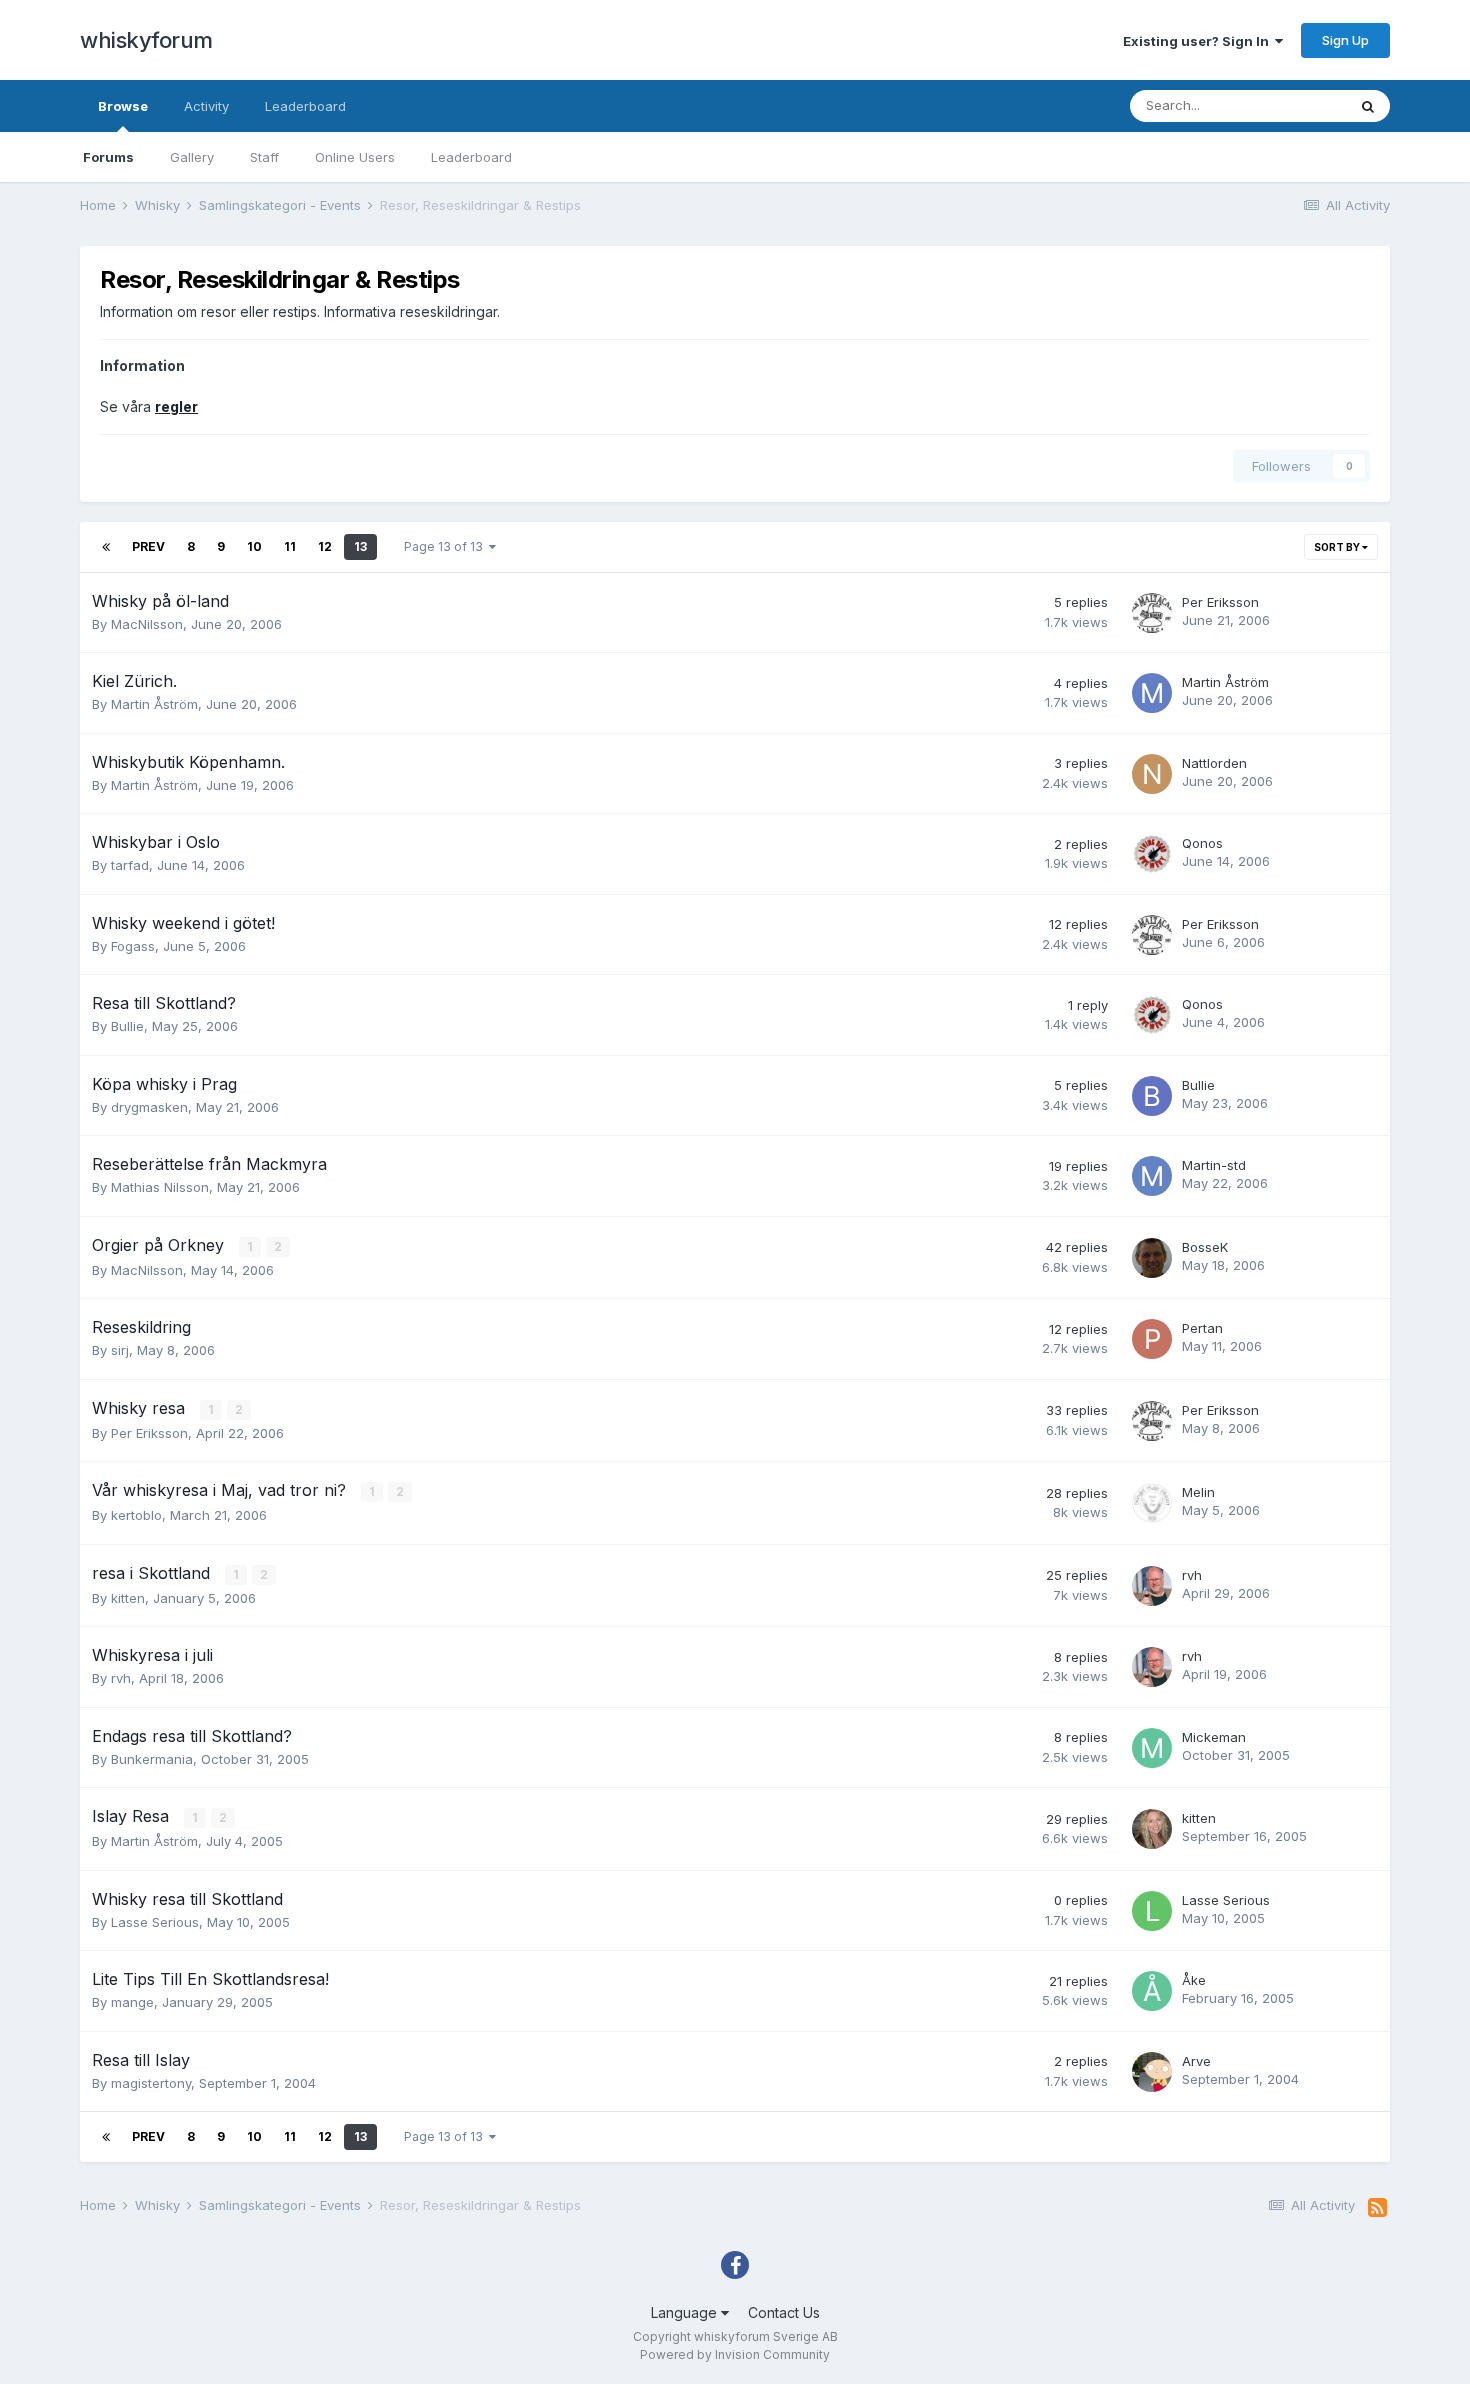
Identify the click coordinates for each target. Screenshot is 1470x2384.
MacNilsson (147, 624)
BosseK (1205, 1247)
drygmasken (149, 1107)
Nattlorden (1214, 763)
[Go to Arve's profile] (1152, 2072)
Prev (148, 546)
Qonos (1202, 843)
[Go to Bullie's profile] (1152, 1096)
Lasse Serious (155, 1922)
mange (132, 2002)
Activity (206, 106)
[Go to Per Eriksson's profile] (1152, 613)
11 (290, 546)
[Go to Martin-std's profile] (1152, 1176)
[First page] (106, 547)
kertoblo (136, 1515)
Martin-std (1214, 1165)
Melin (1198, 1492)
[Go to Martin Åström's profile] (1152, 693)
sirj (120, 1350)
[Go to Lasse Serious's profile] (1152, 1911)
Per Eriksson (1220, 602)
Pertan (1202, 1328)
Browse (123, 106)
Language (686, 2312)
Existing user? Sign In (1199, 41)
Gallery (192, 157)
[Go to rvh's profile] (1152, 1586)
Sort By (1338, 547)
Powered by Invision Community (735, 2354)
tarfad (130, 865)
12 (325, 546)
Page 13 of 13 (446, 546)
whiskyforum (146, 40)
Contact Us (784, 2312)
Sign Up (1345, 40)
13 (360, 546)
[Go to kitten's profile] (1152, 1829)
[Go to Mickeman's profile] (1152, 1748)
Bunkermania (152, 1759)
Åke (1194, 1980)
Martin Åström (154, 704)
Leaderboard (471, 157)
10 (254, 546)
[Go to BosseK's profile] (1152, 1258)
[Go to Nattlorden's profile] (1152, 774)
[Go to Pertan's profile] (1152, 1339)
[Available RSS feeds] (1377, 2208)
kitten (128, 1598)
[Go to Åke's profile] (1152, 1991)
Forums (108, 157)
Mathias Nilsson (160, 1187)
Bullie (127, 1026)
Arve (1196, 2061)
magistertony (151, 2083)
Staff (264, 157)
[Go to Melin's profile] (1152, 1503)
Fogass (133, 946)
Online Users (355, 157)
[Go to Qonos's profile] (1152, 854)
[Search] (1368, 106)
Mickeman (1214, 1737)
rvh (1192, 1575)
